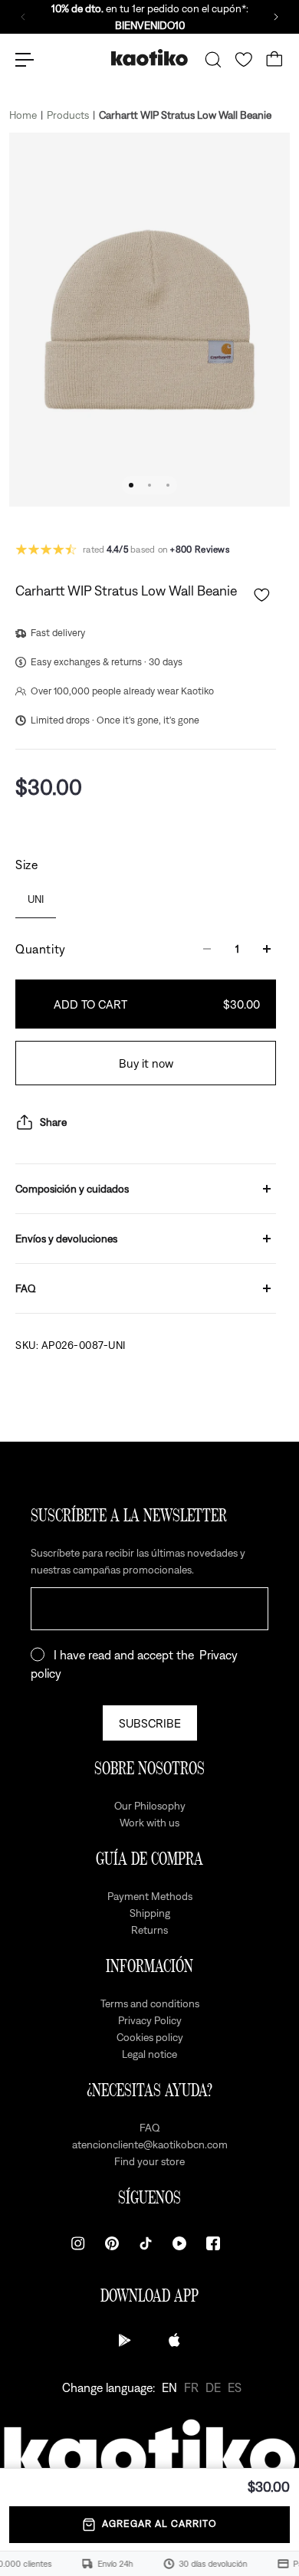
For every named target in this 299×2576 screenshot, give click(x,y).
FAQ (26, 1288)
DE (213, 2387)
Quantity (41, 949)
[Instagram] (78, 2243)
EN (169, 2387)
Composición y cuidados (72, 1189)
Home (23, 115)
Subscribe (150, 1723)
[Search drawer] (213, 60)
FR (191, 2387)
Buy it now (146, 1063)
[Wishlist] (244, 60)
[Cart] (274, 60)
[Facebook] (213, 2243)
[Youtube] (179, 2243)
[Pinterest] (112, 2243)
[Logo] (149, 59)
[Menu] (25, 60)
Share (53, 1122)
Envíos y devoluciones (66, 1239)
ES (235, 2387)
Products (68, 115)
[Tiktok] (146, 2243)
